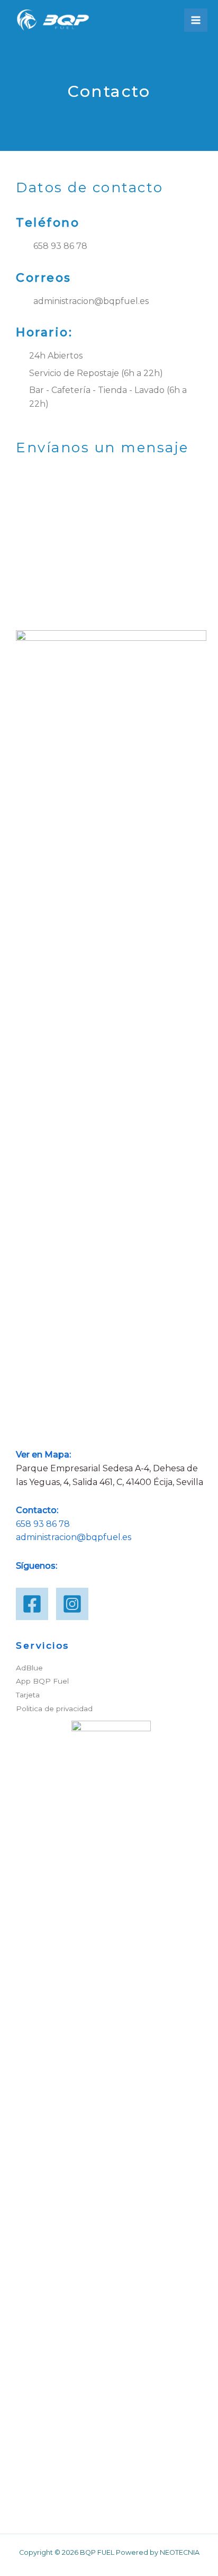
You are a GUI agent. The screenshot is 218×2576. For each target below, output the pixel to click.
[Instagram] (72, 1604)
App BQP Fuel (42, 1681)
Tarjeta (28, 1695)
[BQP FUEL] (53, 20)
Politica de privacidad (54, 1709)
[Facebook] (32, 1604)
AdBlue (29, 1668)
